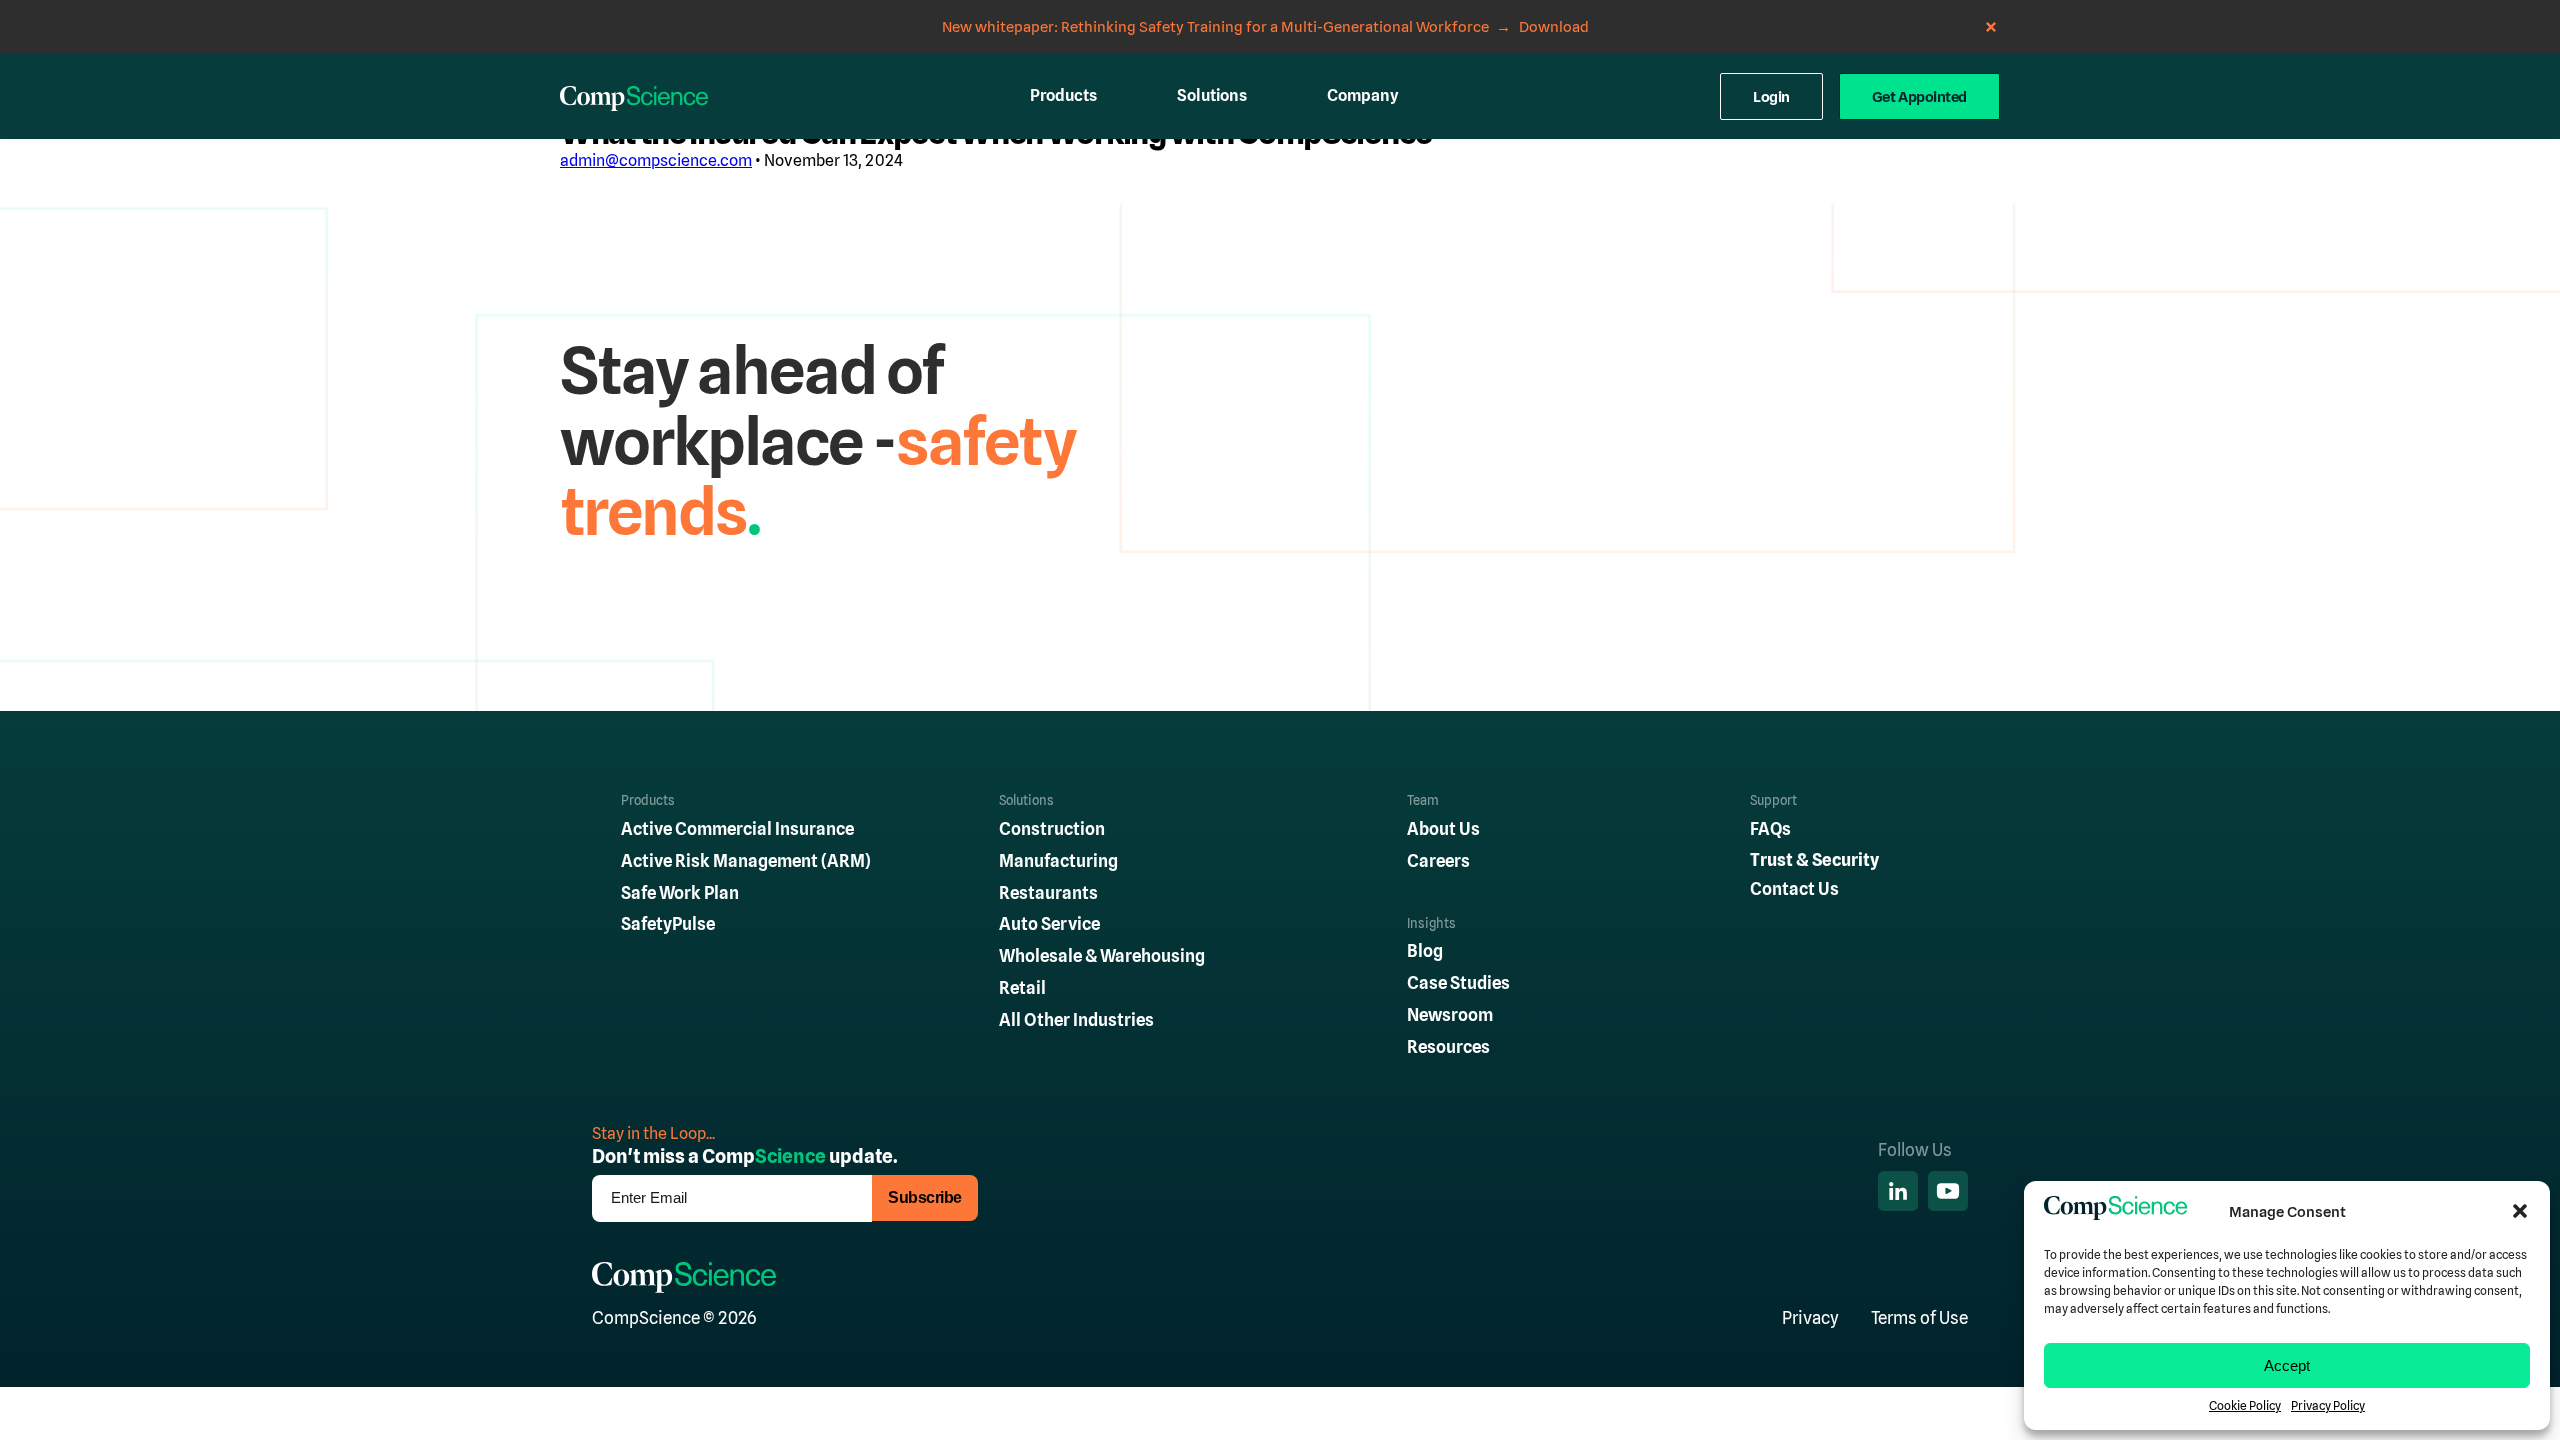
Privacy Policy (2328, 1406)
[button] (2520, 1211)
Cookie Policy (2245, 1406)
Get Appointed (1919, 96)
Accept (2287, 1365)
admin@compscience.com (656, 160)
